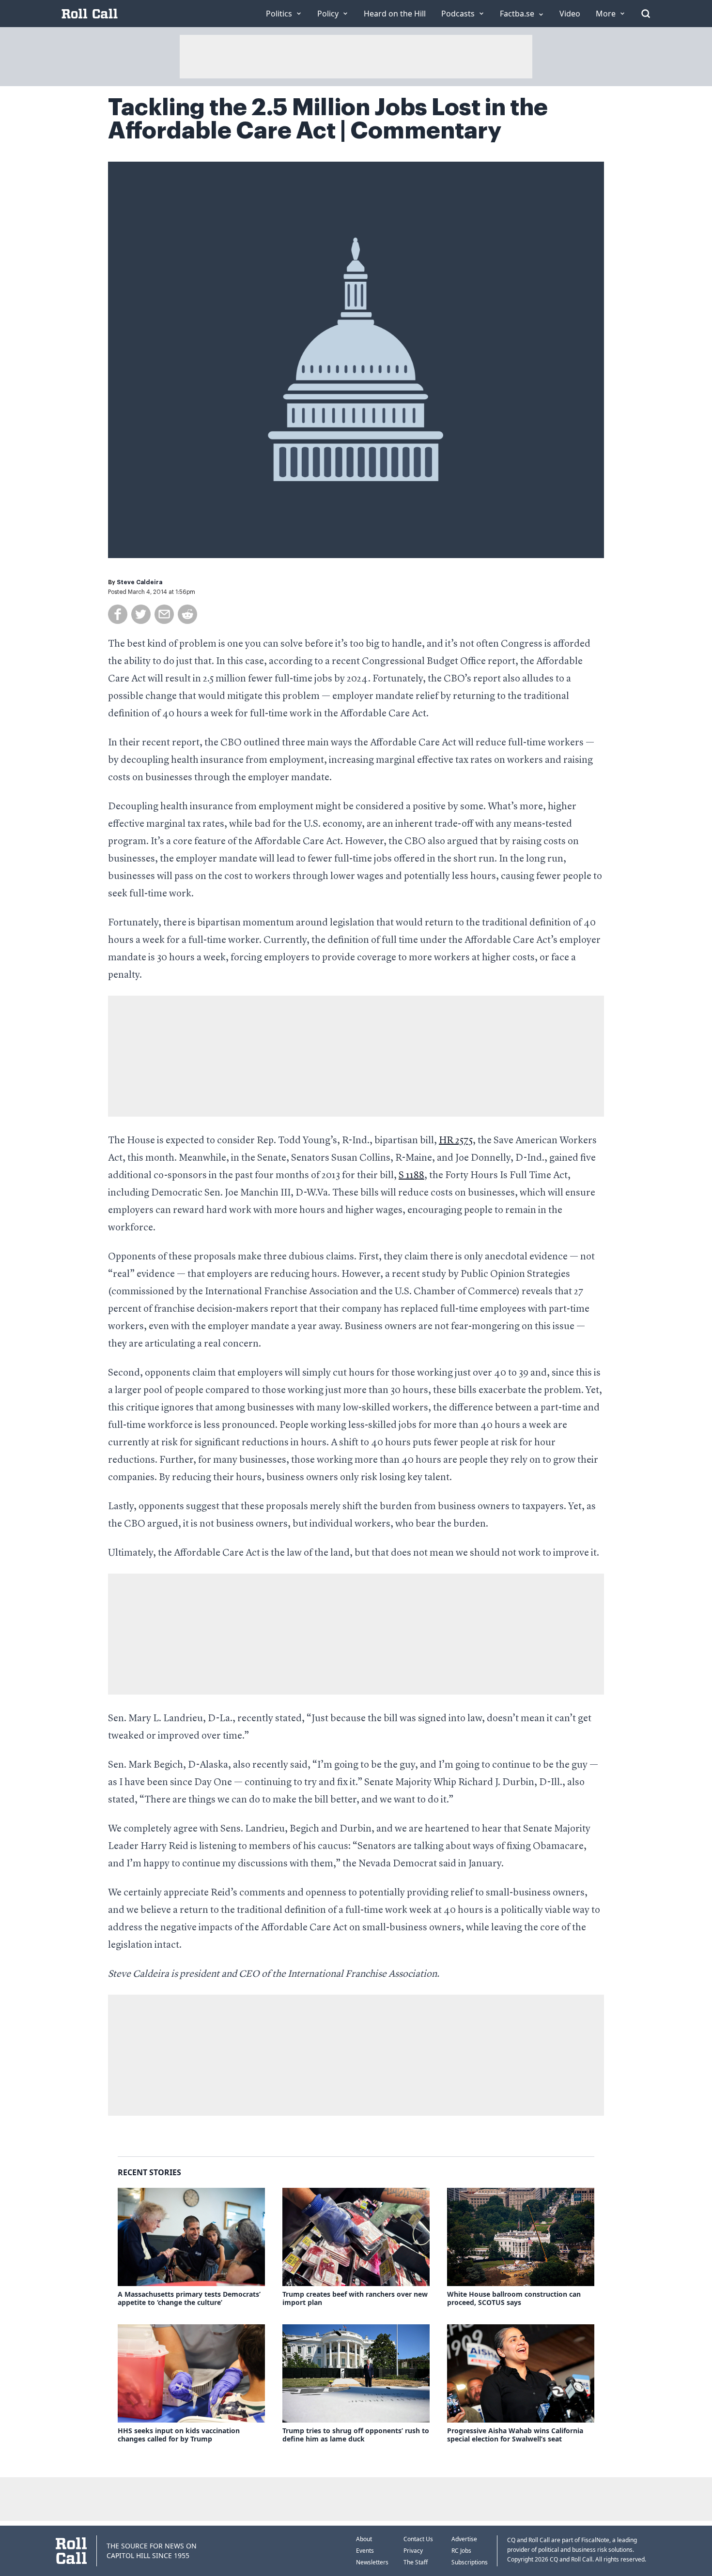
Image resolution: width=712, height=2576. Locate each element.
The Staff (416, 2562)
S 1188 (411, 1176)
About (364, 2539)
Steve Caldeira (139, 582)
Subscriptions (470, 2562)
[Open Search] (646, 14)
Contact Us (418, 2539)
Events (365, 2551)
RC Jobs (461, 2551)
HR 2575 (456, 1141)
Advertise (464, 2539)
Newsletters (372, 2562)
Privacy (413, 2551)
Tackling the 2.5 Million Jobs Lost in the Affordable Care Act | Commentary (328, 119)
